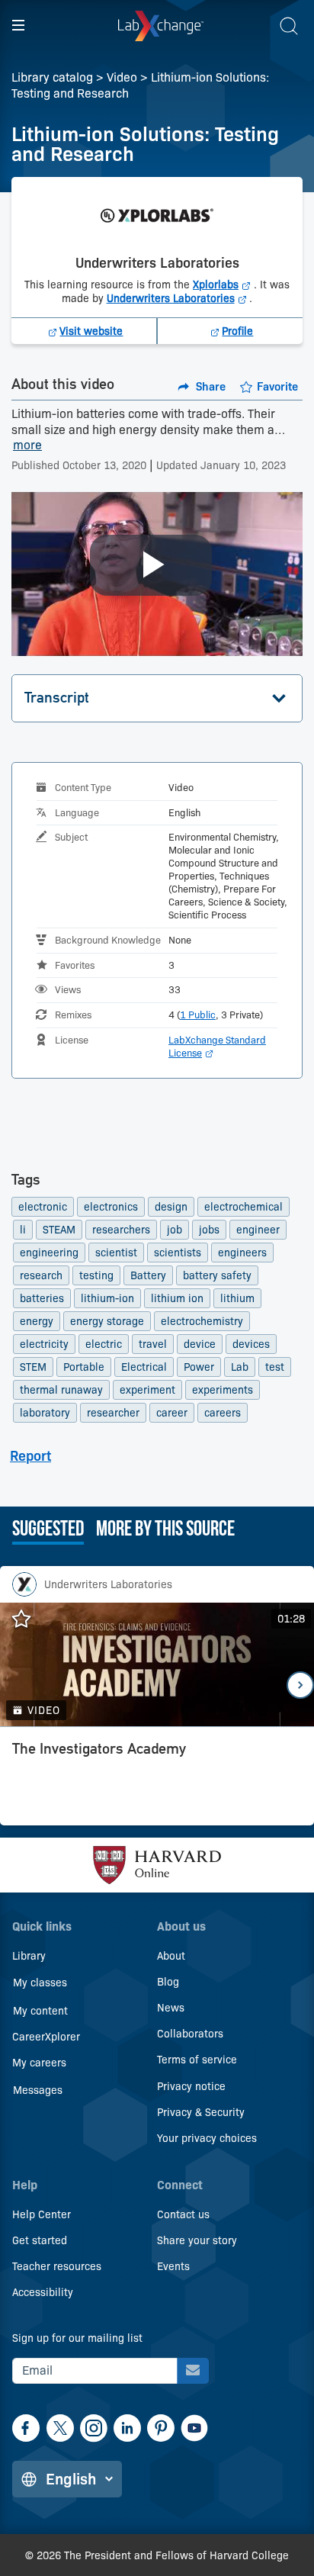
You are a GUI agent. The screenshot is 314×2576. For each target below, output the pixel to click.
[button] (157, 698)
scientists (178, 1253)
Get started (40, 2240)
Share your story (197, 2240)
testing (96, 1275)
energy (37, 1321)
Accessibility (43, 2292)
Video (122, 77)
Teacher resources (57, 2266)
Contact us (183, 2214)
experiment (147, 1390)
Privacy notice (191, 2086)
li (23, 1230)
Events (173, 2266)
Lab (240, 1367)
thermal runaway (61, 1390)
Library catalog (52, 77)
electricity (44, 1344)
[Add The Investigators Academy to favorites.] (29, 1619)
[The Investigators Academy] (157, 1780)
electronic (43, 1207)
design (171, 1207)
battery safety (217, 1275)
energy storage (107, 1321)
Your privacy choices (207, 2138)
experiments (223, 1390)
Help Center (42, 2214)
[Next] (300, 1685)
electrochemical (244, 1207)
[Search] (289, 26)
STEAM (59, 1230)
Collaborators (190, 2034)
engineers (242, 1253)
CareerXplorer (46, 2037)
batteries (42, 1298)
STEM (33, 1367)
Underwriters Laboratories (178, 298)
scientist (116, 1253)
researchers (121, 1230)
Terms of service (197, 2060)
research (41, 1275)
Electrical (144, 1367)
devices (251, 1344)
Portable (84, 1367)
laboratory (45, 1413)
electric (104, 1344)
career (172, 1413)
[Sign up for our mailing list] (193, 2371)
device (200, 1344)
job (175, 1230)
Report (30, 1456)
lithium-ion (107, 1298)
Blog (168, 1982)
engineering (49, 1253)
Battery (148, 1275)
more (27, 446)
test (275, 1367)
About (171, 1956)
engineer (258, 1230)
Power (199, 1367)
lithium (237, 1298)
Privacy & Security (201, 2112)
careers (223, 1413)
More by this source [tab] (165, 1530)
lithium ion (177, 1298)
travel (153, 1344)
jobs (209, 1230)
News (171, 2008)
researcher (113, 1413)
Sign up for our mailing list (77, 2338)
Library (29, 1956)
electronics (111, 1207)
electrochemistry (202, 1321)
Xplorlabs (223, 285)
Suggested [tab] (48, 1530)
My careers (39, 2063)
